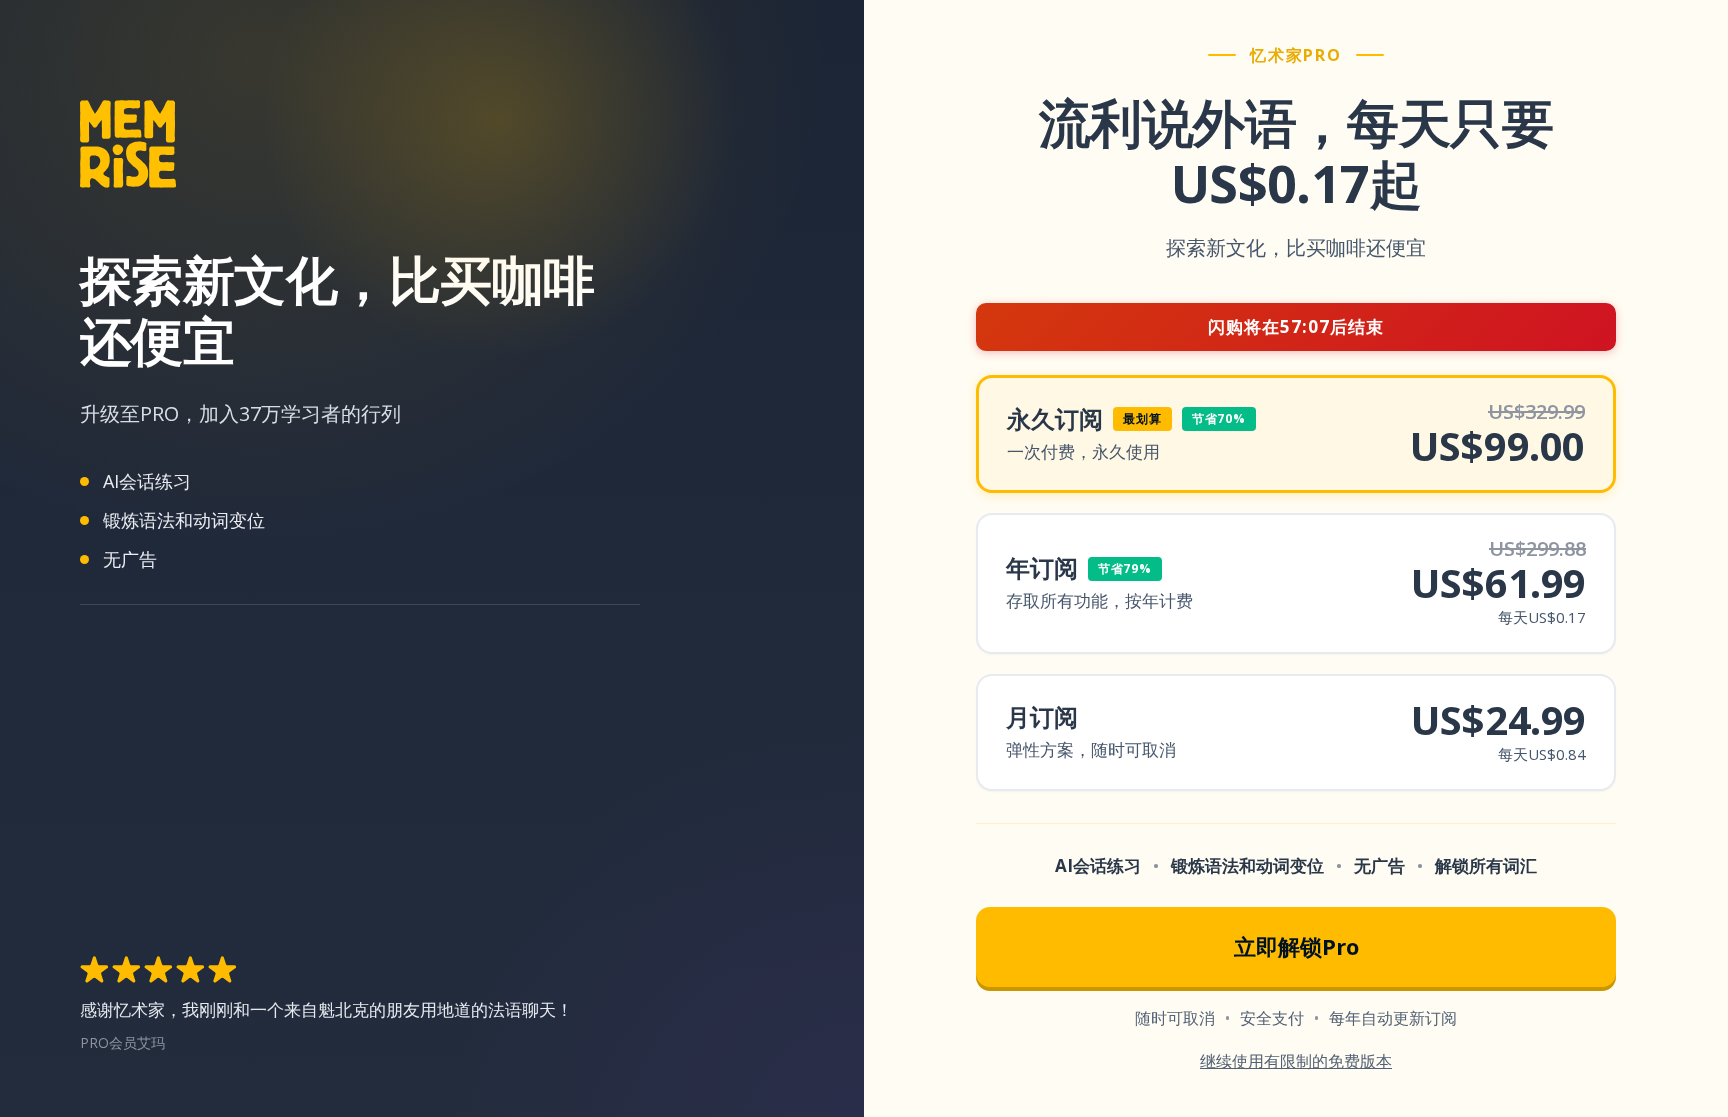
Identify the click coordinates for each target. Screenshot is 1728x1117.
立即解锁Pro (1296, 946)
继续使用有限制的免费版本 (1296, 1061)
